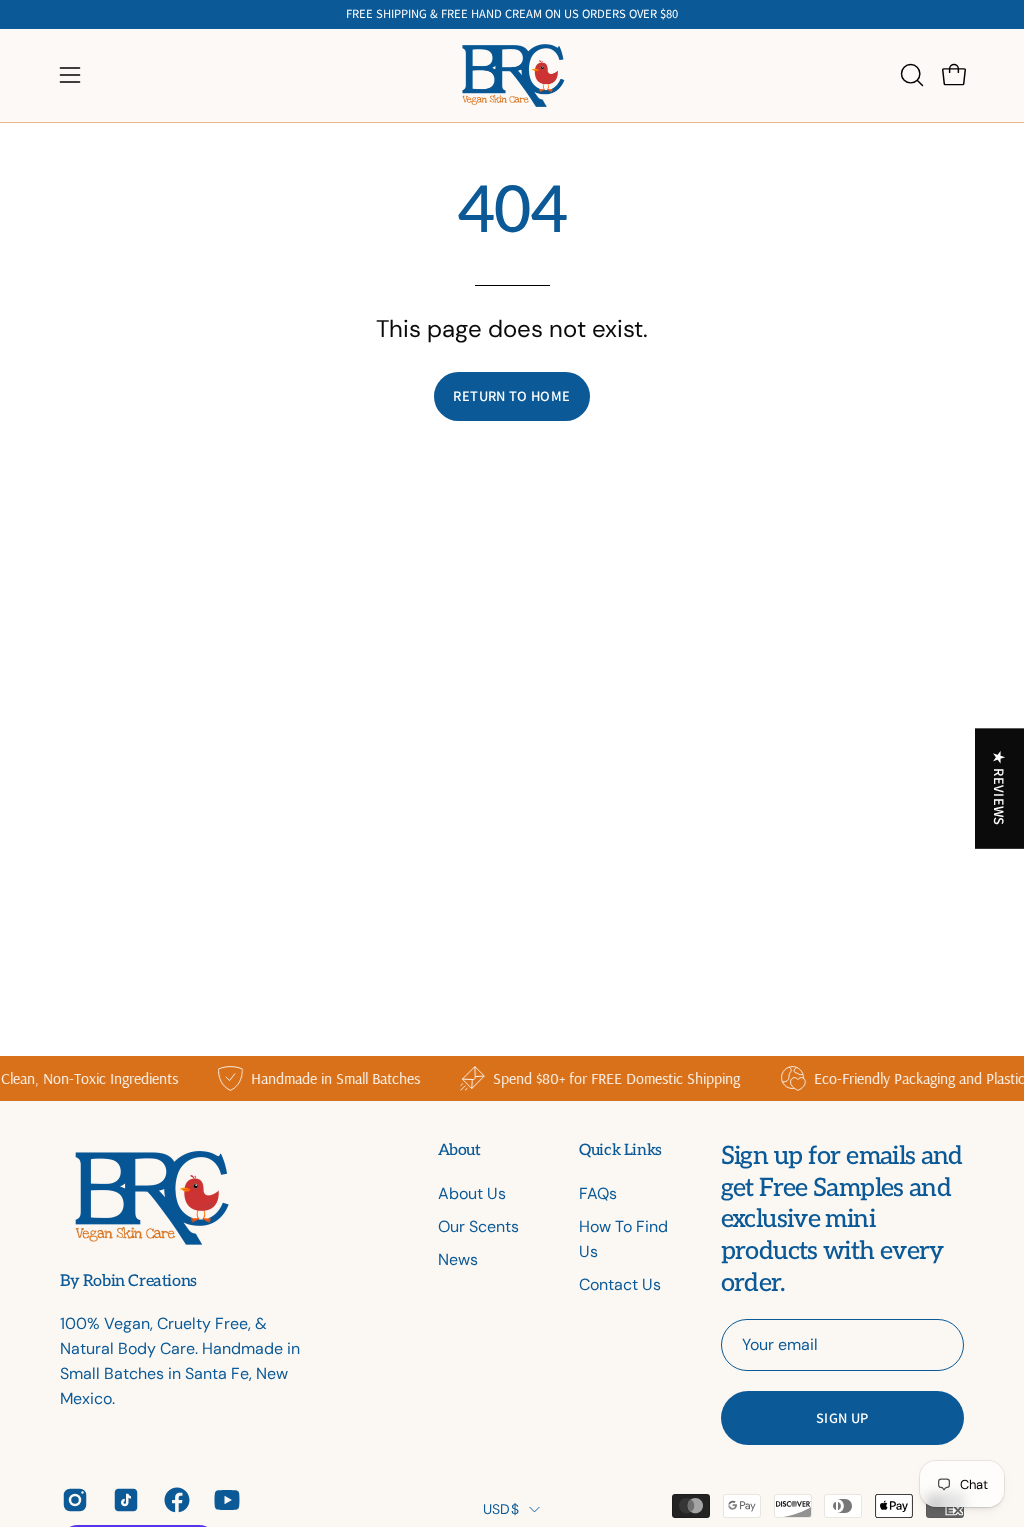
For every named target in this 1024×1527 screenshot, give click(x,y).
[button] (910, 75)
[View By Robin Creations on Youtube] (224, 1500)
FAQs (598, 1193)
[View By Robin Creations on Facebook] (174, 1500)
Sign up (842, 1417)
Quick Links (620, 1150)
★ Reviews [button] (1000, 788)
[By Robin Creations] (512, 75)
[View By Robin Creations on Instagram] (72, 1500)
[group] (512, 14)
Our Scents (478, 1226)
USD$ (501, 1509)
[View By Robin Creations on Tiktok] (123, 1500)
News (458, 1259)
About (459, 1150)
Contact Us (620, 1284)
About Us (472, 1193)
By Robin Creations (128, 1282)
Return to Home (511, 395)
